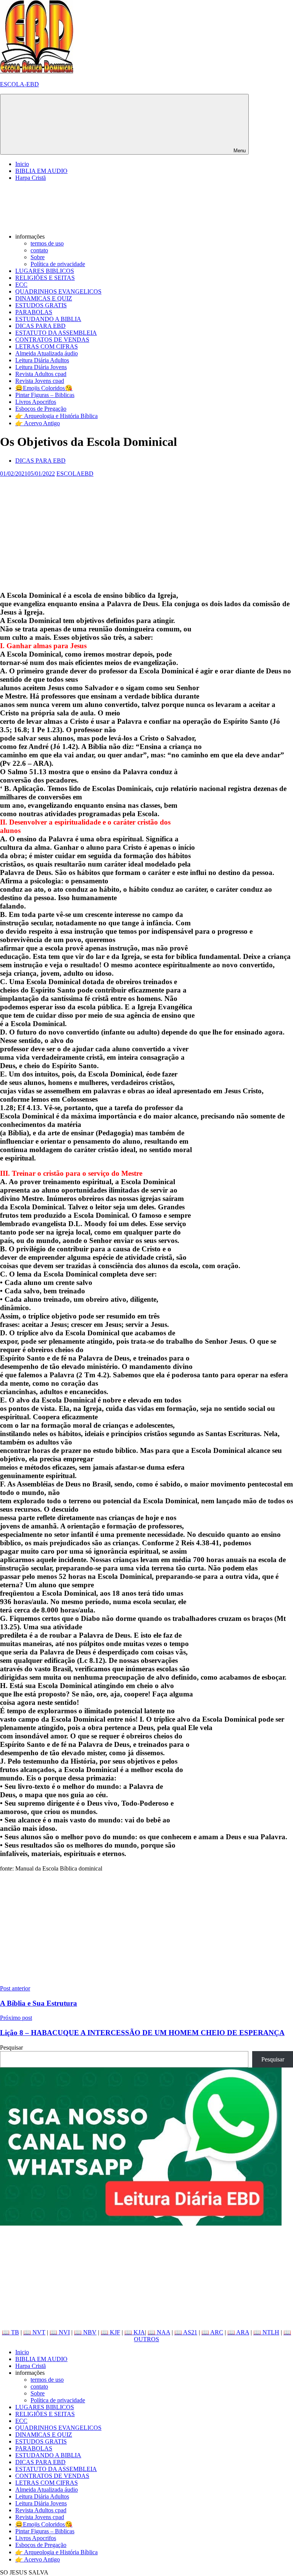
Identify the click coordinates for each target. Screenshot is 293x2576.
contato (39, 250)
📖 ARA (238, 2332)
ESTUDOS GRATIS (41, 305)
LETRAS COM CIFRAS (47, 346)
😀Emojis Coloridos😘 (44, 388)
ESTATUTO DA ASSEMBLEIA (56, 333)
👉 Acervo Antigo (38, 423)
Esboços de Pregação (41, 409)
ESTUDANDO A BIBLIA (48, 319)
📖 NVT (34, 2332)
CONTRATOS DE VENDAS (52, 340)
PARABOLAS (34, 312)
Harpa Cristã (31, 178)
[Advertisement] (146, 531)
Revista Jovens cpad (40, 381)
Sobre (38, 257)
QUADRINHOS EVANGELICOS (58, 291)
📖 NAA (159, 2332)
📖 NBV (85, 2332)
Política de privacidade (58, 264)
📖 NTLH (266, 2332)
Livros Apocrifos (36, 402)
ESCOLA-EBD (19, 84)
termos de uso (47, 243)
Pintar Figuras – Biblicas (45, 395)
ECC (21, 285)
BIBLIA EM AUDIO (41, 171)
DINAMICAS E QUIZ (44, 298)
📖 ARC (212, 2332)
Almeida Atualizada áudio (47, 353)
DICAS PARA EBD (40, 326)
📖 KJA (135, 2332)
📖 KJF (110, 2332)
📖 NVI (60, 2332)
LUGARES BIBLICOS (45, 271)
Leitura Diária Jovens (41, 367)
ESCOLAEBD (75, 474)
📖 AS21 (186, 2332)
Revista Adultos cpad (41, 374)
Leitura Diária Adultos (42, 360)
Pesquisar (11, 2047)
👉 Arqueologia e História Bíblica (56, 416)
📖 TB (10, 2332)
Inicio (22, 164)
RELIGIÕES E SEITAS (45, 278)
